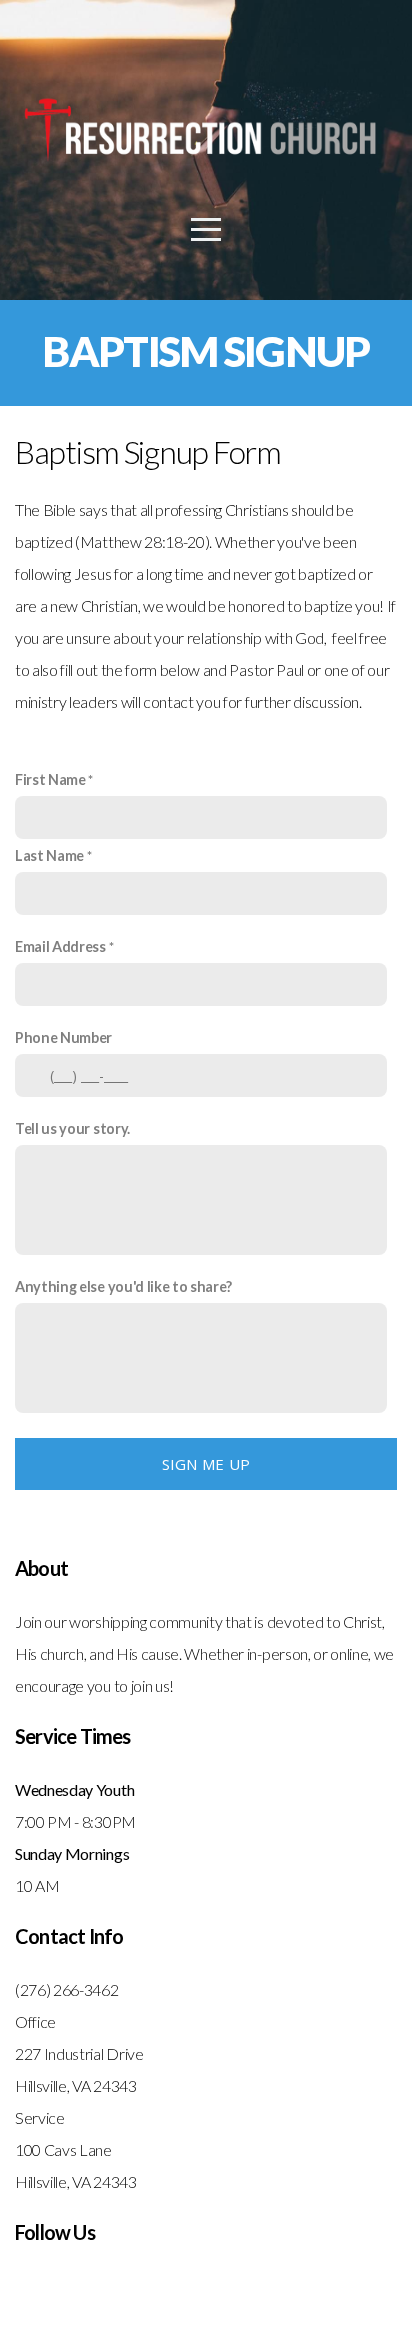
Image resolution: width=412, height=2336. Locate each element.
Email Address (60, 946)
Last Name (49, 855)
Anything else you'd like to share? (123, 1286)
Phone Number (63, 1037)
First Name (50, 779)
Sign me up (206, 1464)
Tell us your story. (72, 1128)
